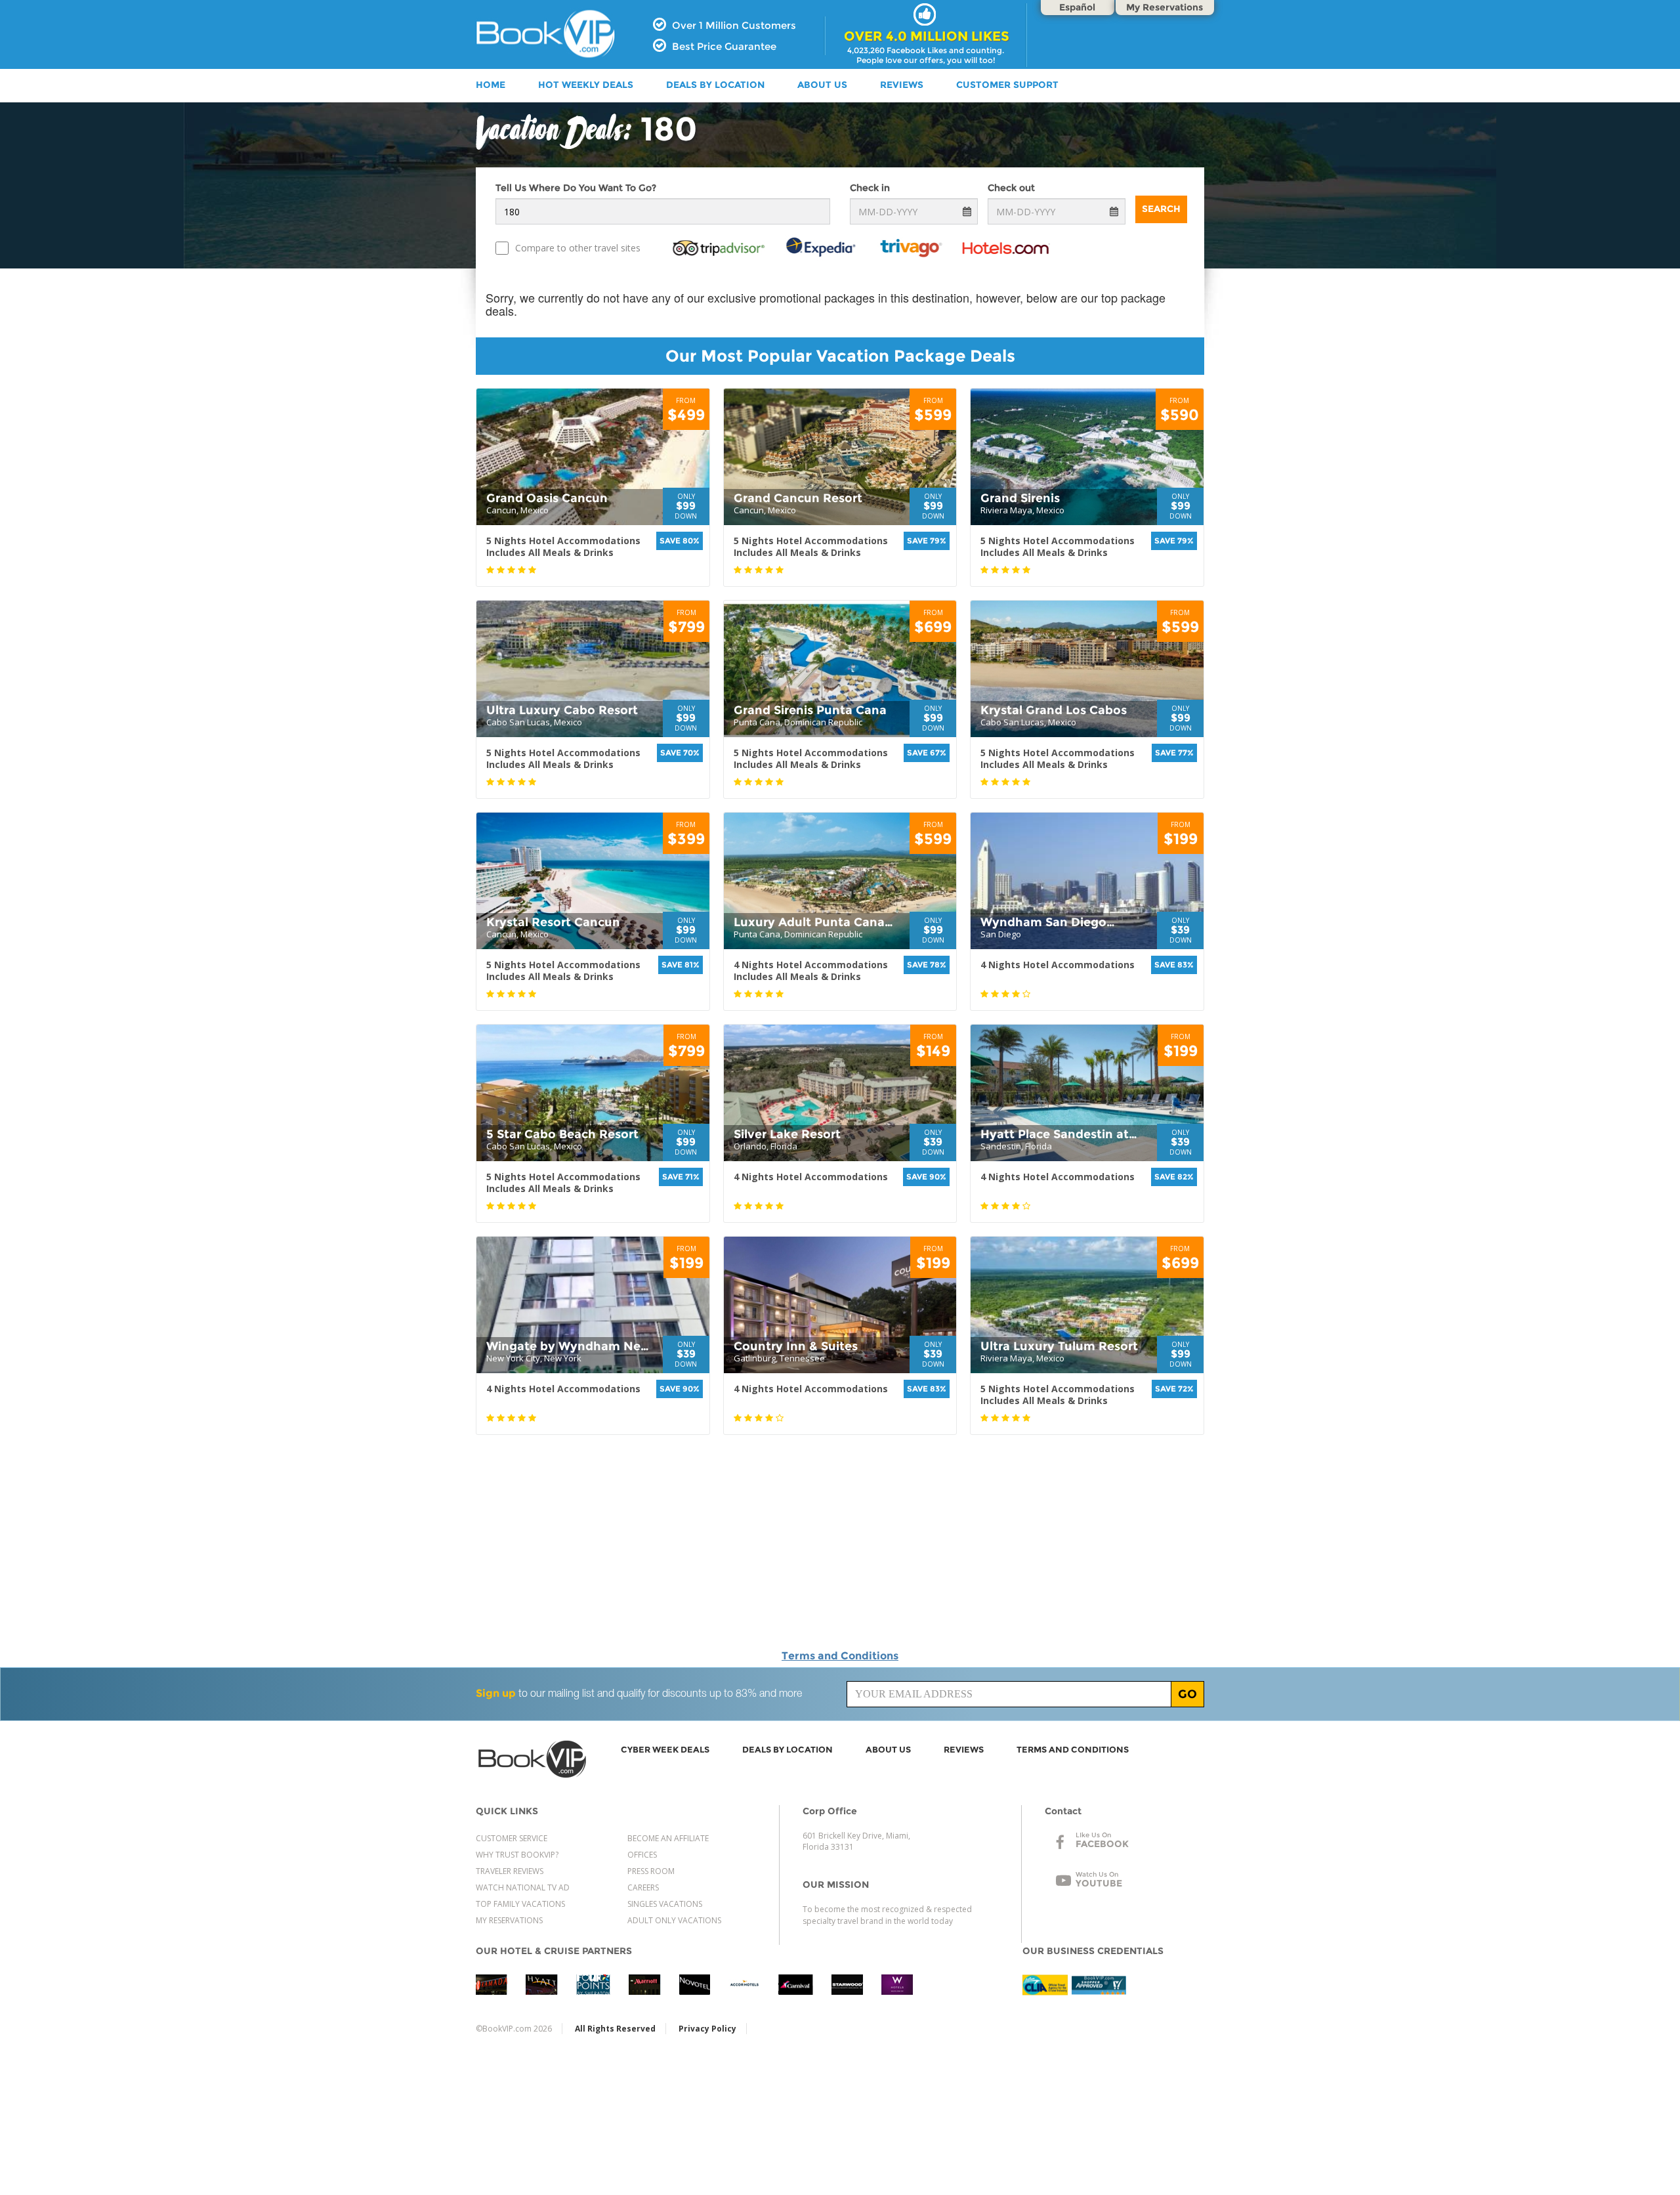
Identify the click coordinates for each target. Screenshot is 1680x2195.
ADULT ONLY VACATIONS (674, 1920)
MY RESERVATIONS (509, 1920)
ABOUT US (822, 85)
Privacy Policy (707, 2029)
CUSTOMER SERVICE (512, 1838)
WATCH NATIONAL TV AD (523, 1887)
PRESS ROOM (651, 1871)
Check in (870, 188)
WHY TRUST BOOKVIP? (517, 1855)
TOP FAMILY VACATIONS (520, 1904)
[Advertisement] (1326, 482)
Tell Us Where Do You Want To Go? (576, 188)
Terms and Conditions (840, 1656)
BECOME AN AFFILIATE (668, 1838)
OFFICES (642, 1855)
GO (1187, 1694)
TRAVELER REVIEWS (510, 1871)
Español (1077, 7)
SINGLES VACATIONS (665, 1904)
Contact (1063, 1811)
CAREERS (643, 1887)
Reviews (902, 85)
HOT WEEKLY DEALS (586, 85)
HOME (491, 85)
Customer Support (1007, 85)
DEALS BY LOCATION (715, 85)
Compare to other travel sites (578, 248)
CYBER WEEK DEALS (665, 1749)
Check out (1011, 188)
